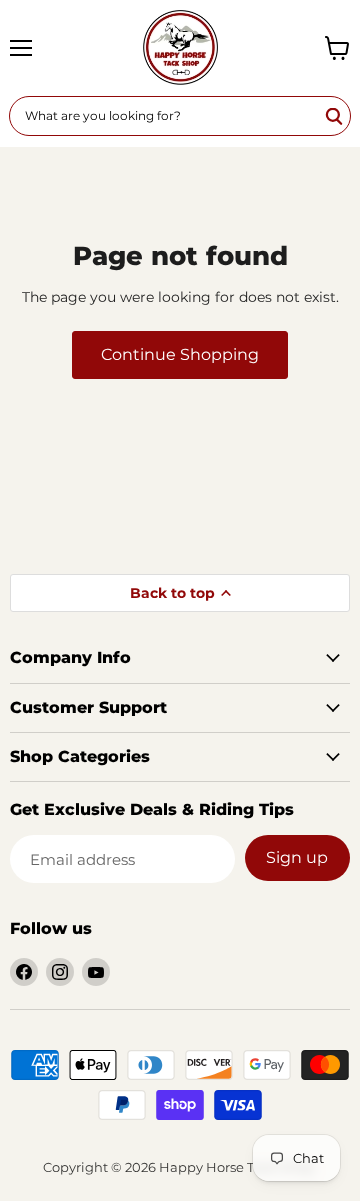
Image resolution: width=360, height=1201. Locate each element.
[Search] (335, 116)
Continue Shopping (180, 354)
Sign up (297, 857)
